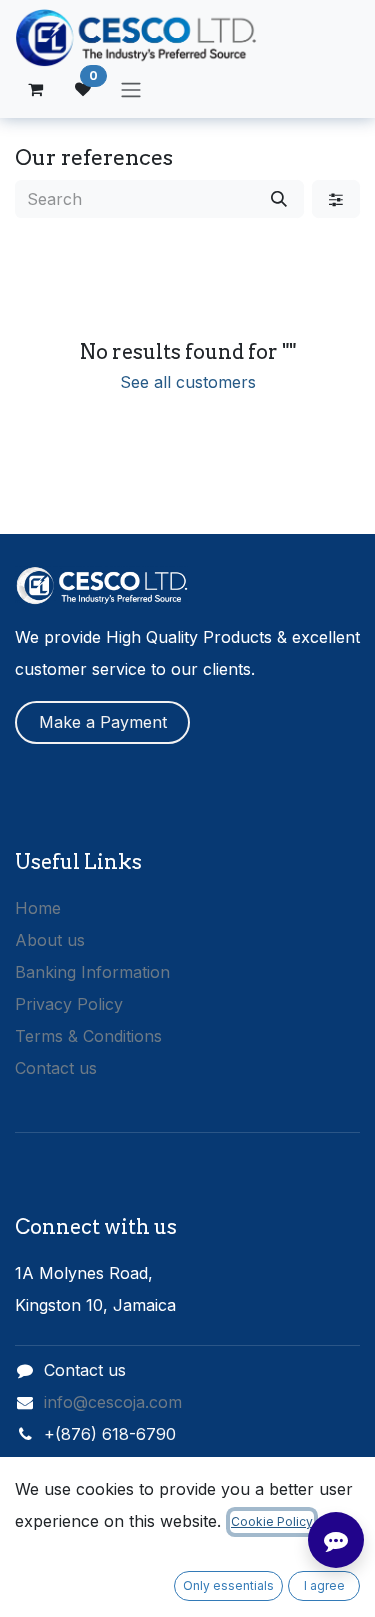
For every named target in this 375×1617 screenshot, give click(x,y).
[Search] (279, 199)
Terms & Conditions (88, 1036)
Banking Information (92, 972)
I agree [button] (324, 1585)
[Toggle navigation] (131, 89)
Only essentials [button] (228, 1585)
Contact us (56, 1068)
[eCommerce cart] (35, 89)
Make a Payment (103, 722)
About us (50, 940)
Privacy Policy (69, 1004)
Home (38, 908)
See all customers (188, 382)
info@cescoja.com (113, 1402)
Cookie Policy (272, 1521)
